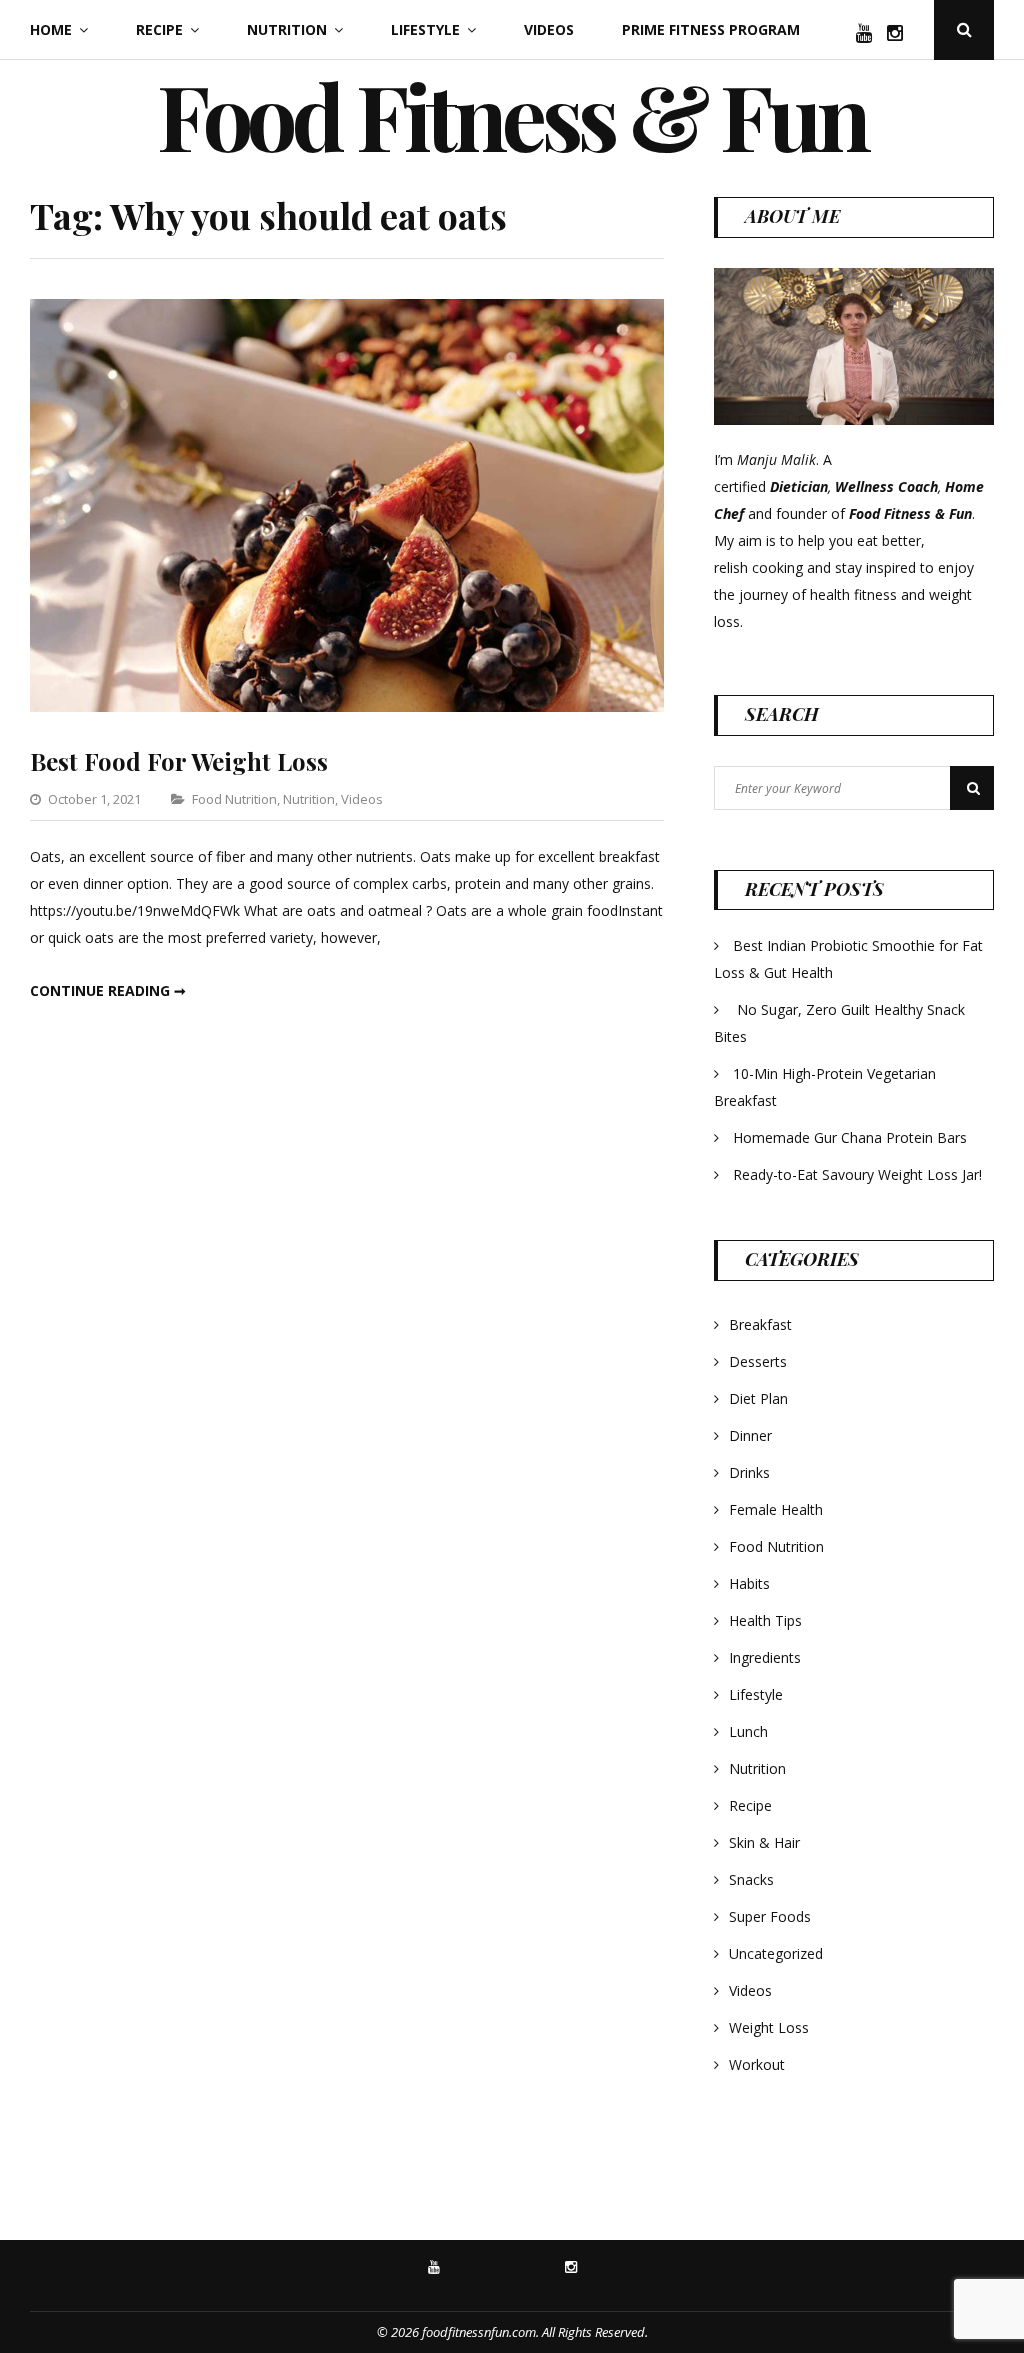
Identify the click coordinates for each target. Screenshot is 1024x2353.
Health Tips (765, 1620)
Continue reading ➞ (108, 990)
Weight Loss (769, 2027)
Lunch (748, 1731)
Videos (549, 29)
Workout (757, 2064)
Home (51, 29)
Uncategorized (776, 1953)
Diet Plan (758, 1398)
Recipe (159, 29)
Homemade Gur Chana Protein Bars (850, 1137)
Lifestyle (425, 29)
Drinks (749, 1472)
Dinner (750, 1435)
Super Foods (770, 1916)
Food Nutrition (234, 799)
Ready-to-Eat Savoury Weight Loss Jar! (857, 1174)
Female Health (776, 1509)
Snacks (751, 1879)
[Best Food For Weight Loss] (347, 706)
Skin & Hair (764, 1842)
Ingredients (765, 1657)
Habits (749, 1583)
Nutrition (287, 29)
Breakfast (760, 1324)
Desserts (758, 1361)
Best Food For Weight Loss (179, 761)
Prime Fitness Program (711, 29)
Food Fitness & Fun (512, 115)
